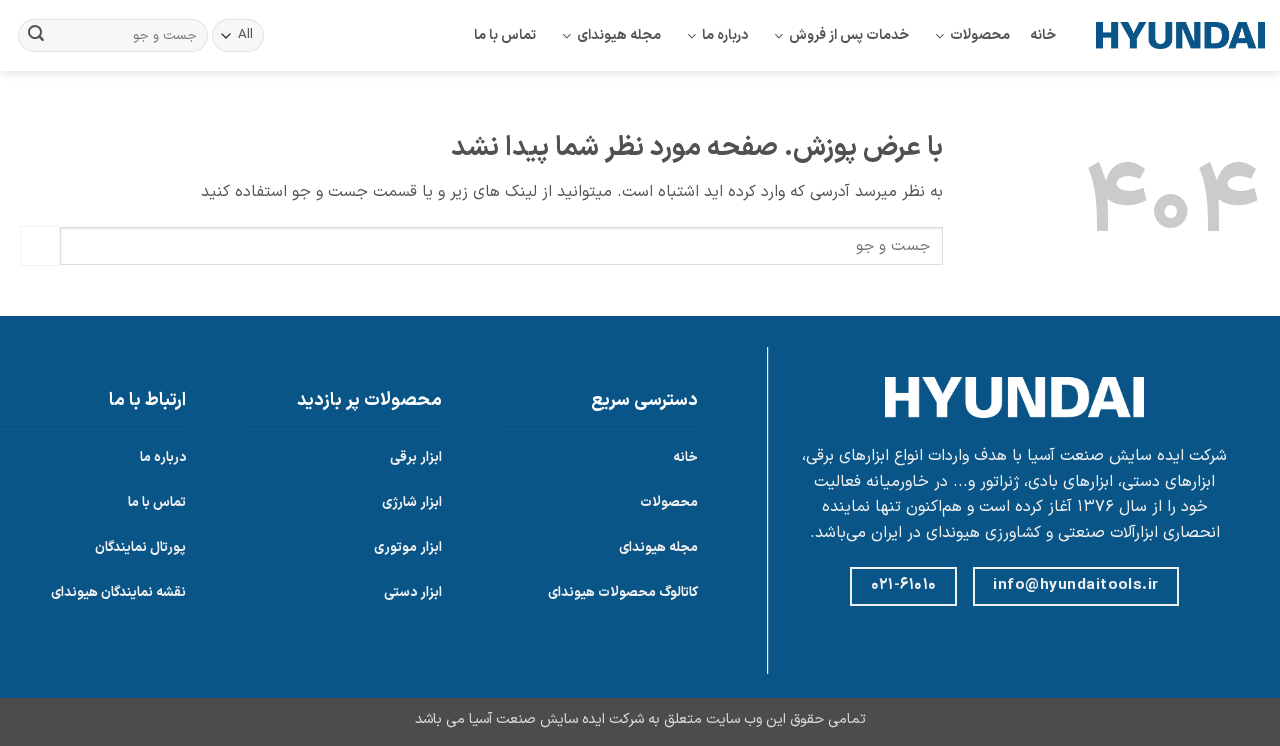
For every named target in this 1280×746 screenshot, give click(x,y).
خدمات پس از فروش (849, 35)
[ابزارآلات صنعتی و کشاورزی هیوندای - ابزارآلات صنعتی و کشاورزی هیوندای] (1180, 35)
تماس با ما (505, 35)
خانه (1043, 35)
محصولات (980, 35)
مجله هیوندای (619, 35)
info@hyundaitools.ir (1075, 585)
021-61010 (904, 585)
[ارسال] (36, 36)
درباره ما (725, 35)
